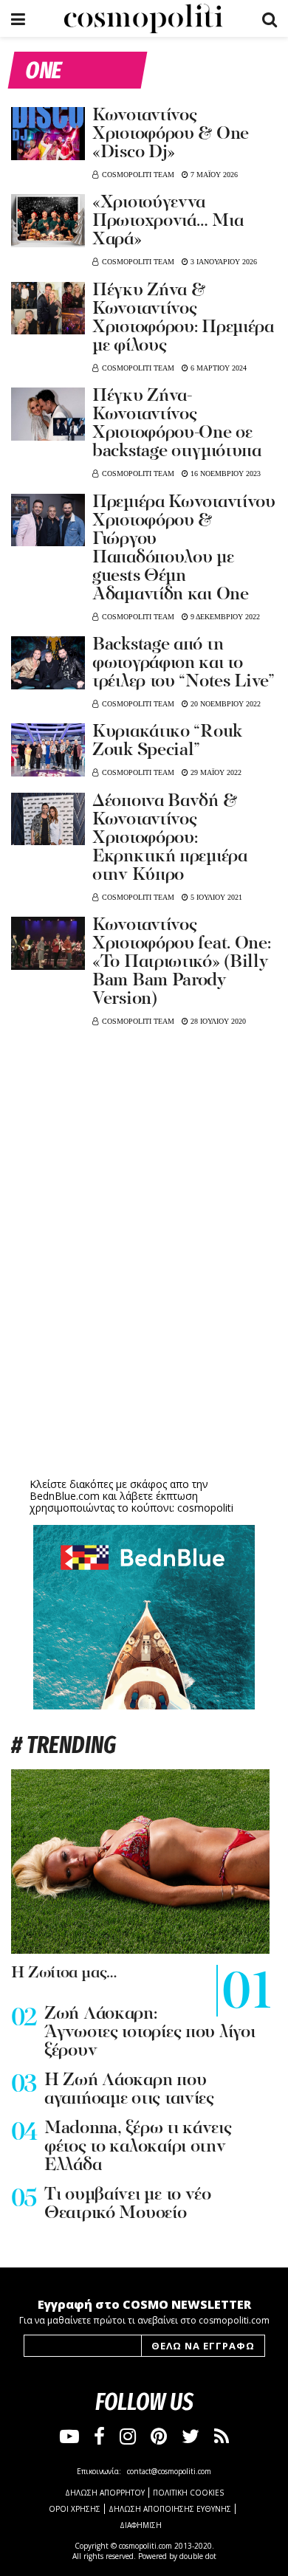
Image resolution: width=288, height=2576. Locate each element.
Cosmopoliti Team (138, 175)
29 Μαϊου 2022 (215, 772)
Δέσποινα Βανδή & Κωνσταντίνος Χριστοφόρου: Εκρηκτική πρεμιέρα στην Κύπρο (170, 838)
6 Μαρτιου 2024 (217, 368)
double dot (198, 2556)
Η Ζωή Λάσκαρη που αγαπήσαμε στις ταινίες (129, 2090)
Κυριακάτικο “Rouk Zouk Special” (167, 741)
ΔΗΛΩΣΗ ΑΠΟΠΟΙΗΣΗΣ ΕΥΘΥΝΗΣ (170, 2509)
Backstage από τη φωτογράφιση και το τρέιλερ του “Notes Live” (184, 664)
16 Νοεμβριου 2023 (224, 473)
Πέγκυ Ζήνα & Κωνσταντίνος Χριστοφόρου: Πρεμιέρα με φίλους (183, 318)
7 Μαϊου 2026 (213, 175)
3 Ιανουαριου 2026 (223, 262)
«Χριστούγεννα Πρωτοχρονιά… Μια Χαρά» (168, 221)
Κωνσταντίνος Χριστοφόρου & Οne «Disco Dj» (171, 134)
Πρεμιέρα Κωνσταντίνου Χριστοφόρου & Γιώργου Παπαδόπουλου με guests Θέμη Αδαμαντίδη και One (184, 549)
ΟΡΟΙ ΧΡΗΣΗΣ (75, 2509)
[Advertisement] (144, 1360)
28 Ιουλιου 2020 (217, 1021)
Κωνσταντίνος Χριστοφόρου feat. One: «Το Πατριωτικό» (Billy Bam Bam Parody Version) (181, 962)
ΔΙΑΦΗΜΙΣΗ (141, 2525)
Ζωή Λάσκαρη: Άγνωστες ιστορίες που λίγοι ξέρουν (150, 2033)
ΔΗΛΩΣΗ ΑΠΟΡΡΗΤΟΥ (105, 2493)
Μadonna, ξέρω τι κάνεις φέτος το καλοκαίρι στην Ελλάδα (138, 2147)
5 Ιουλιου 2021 (215, 897)
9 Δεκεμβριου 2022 (224, 617)
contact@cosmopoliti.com (169, 2471)
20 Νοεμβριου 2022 (224, 704)
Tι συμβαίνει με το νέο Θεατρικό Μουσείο (128, 2204)
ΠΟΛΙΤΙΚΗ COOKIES (188, 2493)
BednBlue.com (65, 1496)
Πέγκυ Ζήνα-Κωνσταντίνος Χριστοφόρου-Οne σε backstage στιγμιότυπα (177, 424)
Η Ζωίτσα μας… (64, 1973)
